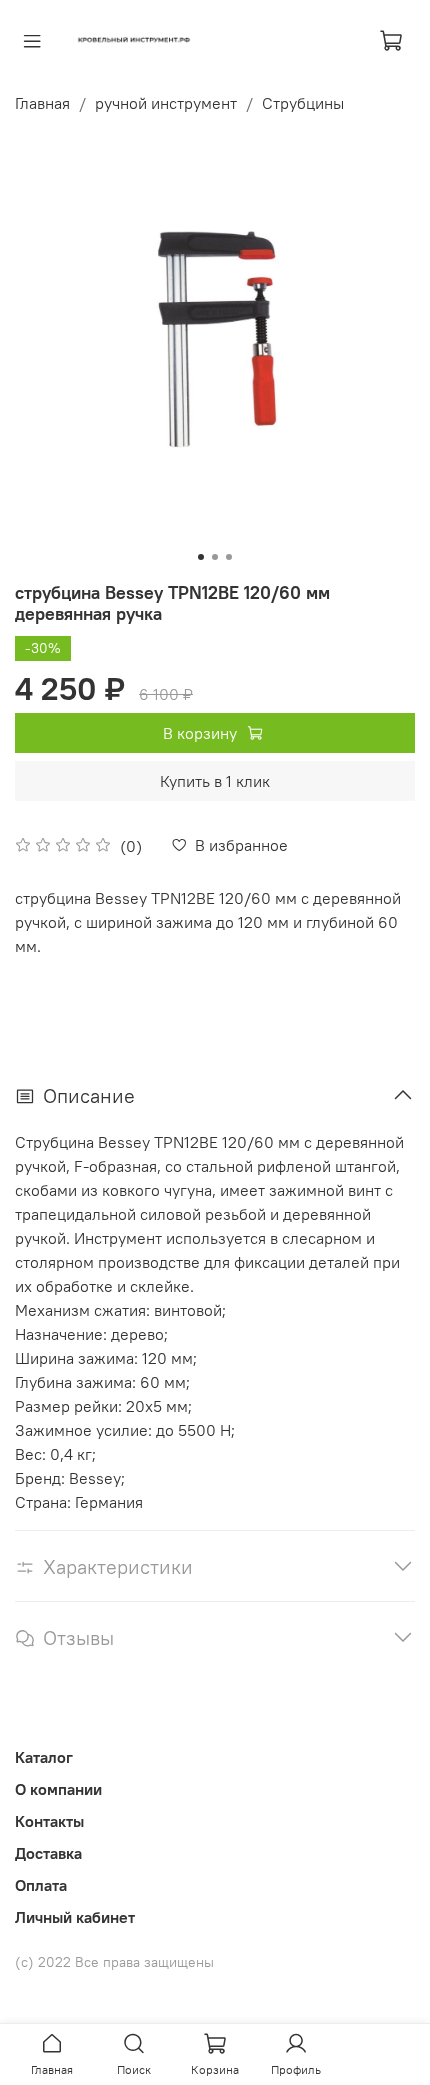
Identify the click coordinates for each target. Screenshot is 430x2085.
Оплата (41, 1885)
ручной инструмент (166, 103)
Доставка (48, 1853)
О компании (58, 1789)
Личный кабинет (75, 1917)
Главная (42, 103)
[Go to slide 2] (215, 557)
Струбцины (303, 103)
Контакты (49, 1821)
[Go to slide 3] (229, 557)
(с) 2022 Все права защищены (114, 1962)
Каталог (44, 1757)
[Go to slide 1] (201, 557)
